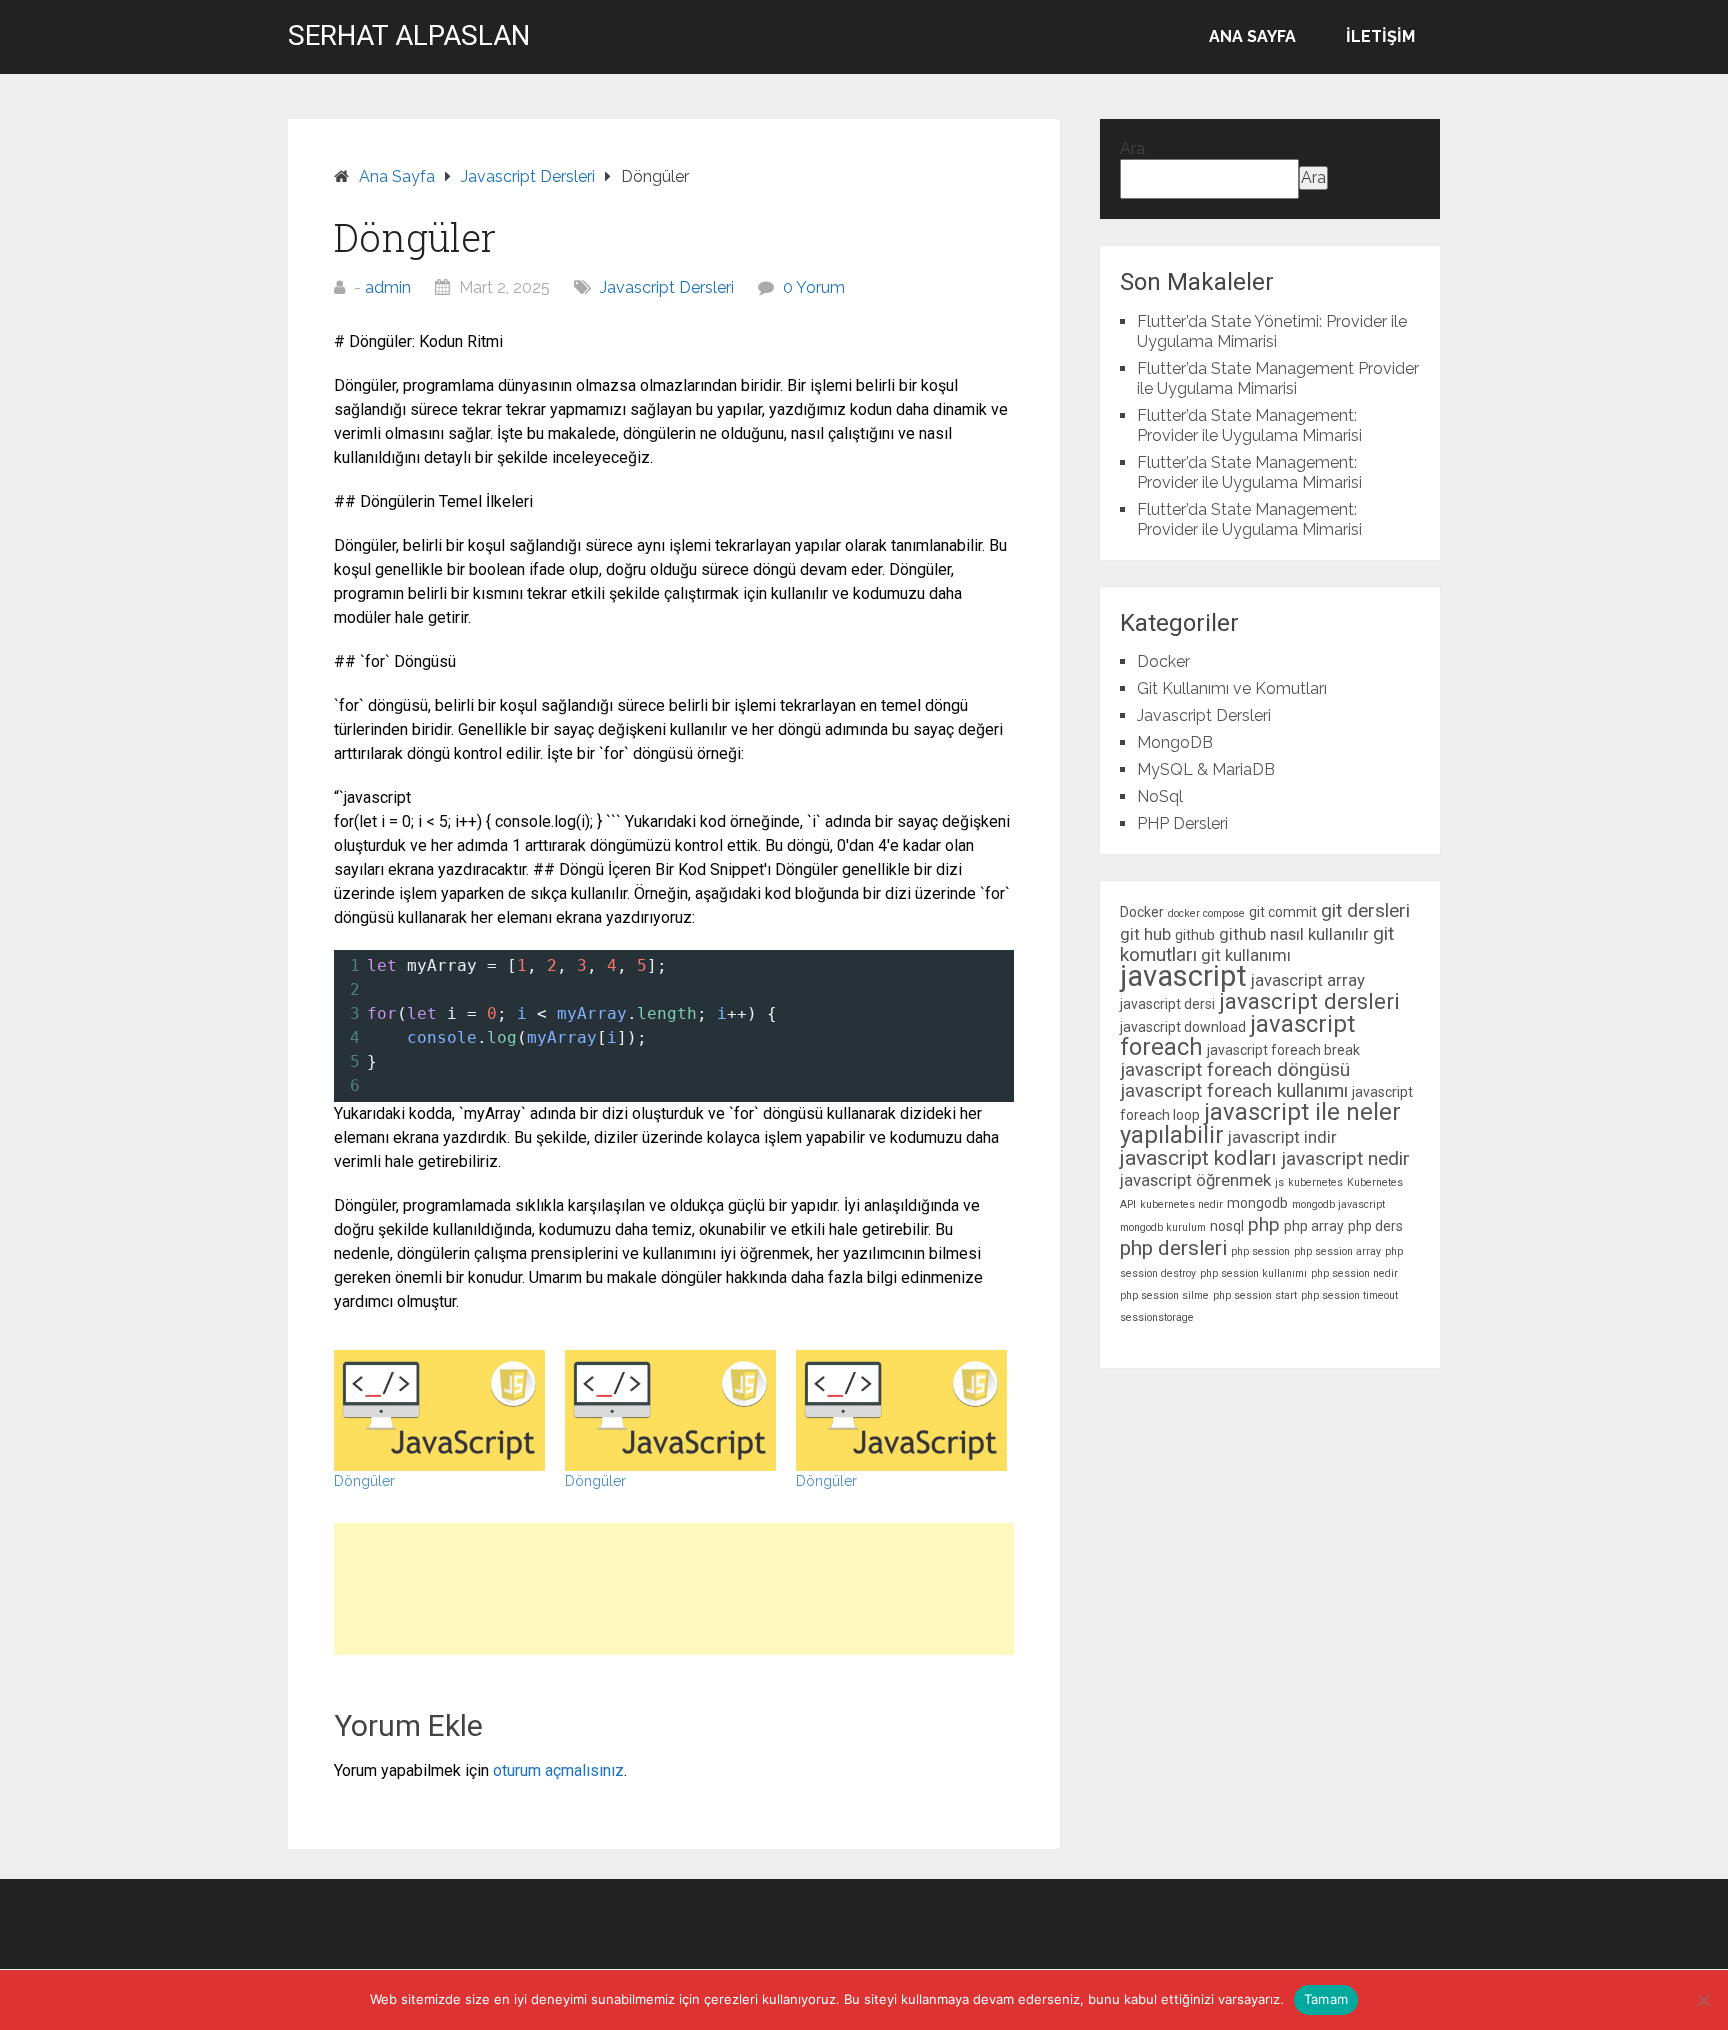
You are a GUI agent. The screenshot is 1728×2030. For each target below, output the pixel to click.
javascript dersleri (1309, 1001)
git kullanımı (1246, 955)
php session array (1337, 1251)
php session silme (1164, 1295)
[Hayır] (1703, 2000)
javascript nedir (1345, 1158)
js (1279, 1182)
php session (1260, 1251)
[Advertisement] (674, 1589)
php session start (1255, 1295)
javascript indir (1282, 1137)
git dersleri (1365, 910)
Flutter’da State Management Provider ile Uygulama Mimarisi (1278, 378)
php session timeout (1349, 1295)
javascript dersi (1167, 1004)
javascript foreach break (1283, 1050)
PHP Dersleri (1182, 823)
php (1264, 1224)
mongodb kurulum (1163, 1227)
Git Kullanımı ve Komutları (1232, 688)
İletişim (1380, 36)
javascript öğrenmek (1195, 1180)
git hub (1145, 934)
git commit (1283, 912)
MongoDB (1175, 742)
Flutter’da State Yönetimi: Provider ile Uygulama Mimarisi (1272, 331)
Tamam (1326, 1999)
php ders (1375, 1226)
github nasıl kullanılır (1294, 934)
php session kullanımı (1253, 1273)
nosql (1227, 1226)
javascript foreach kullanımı (1234, 1090)
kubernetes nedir (1181, 1204)
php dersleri (1173, 1248)
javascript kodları (1198, 1158)
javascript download (1183, 1027)
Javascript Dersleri (667, 287)
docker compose (1206, 913)
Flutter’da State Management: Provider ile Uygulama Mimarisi (1249, 425)
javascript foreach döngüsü (1235, 1069)
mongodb (1257, 1203)
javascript (1183, 976)
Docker (1163, 661)
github (1195, 935)
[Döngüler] (439, 1410)
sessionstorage (1157, 1317)
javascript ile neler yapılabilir (1260, 1123)
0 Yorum (814, 287)
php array (1314, 1226)
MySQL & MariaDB (1206, 769)
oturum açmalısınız (558, 1770)
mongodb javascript (1338, 1204)
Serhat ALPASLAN (409, 36)
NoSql (1160, 796)
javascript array (1308, 980)
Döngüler (364, 1481)
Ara (1132, 148)
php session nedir (1354, 1273)
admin (388, 287)
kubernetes (1315, 1182)
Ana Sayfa (1252, 36)
